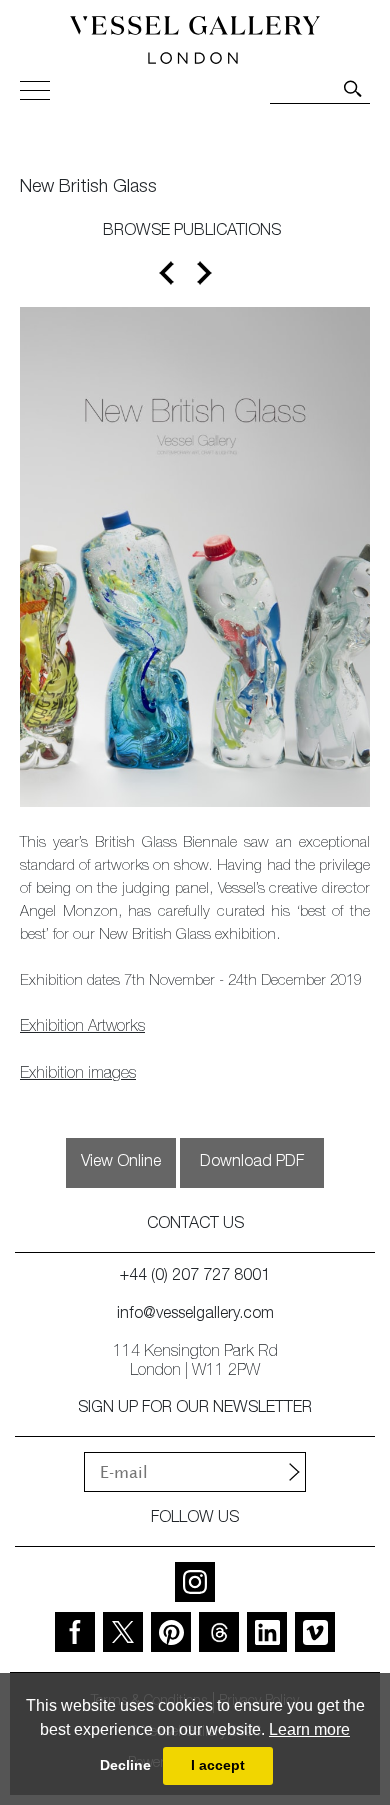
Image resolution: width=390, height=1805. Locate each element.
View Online (121, 1163)
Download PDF (252, 1163)
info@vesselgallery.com (195, 1315)
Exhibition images (78, 1075)
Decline (125, 1765)
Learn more (309, 1729)
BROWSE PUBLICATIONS (192, 232)
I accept (218, 1765)
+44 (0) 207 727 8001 (195, 1277)
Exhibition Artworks (82, 1028)
